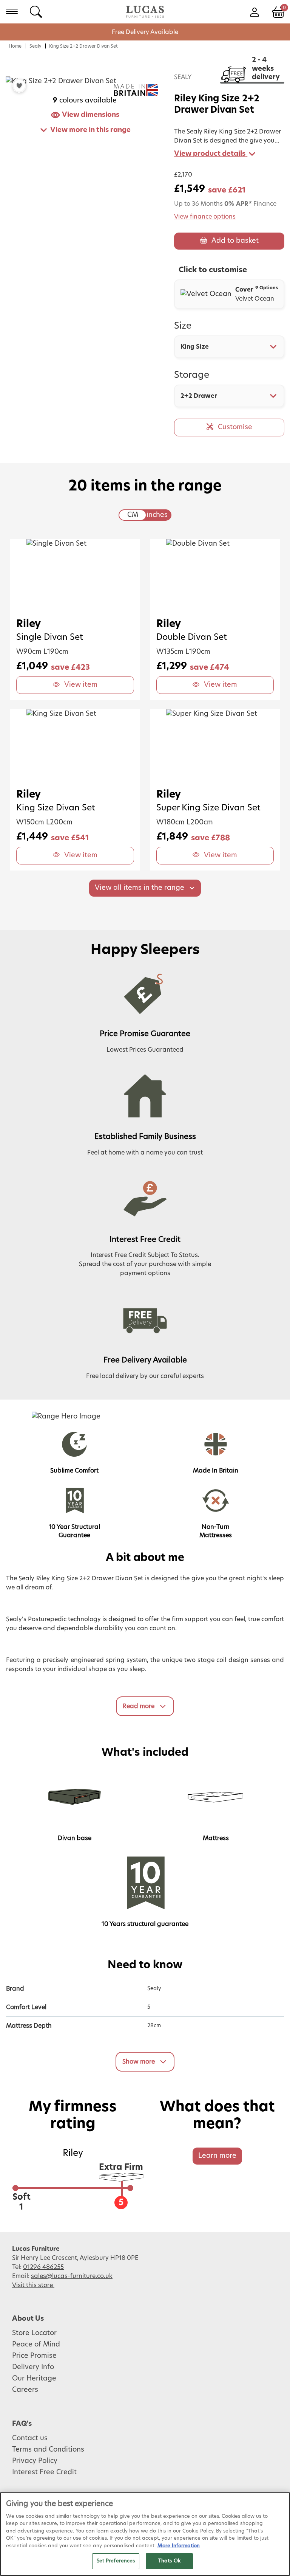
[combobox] (229, 347)
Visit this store (33, 2285)
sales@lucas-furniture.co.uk (72, 2276)
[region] (145, 2534)
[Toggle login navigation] (254, 11)
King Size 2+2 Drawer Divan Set (83, 46)
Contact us (30, 2438)
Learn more (217, 2156)
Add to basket (235, 241)
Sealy (35, 46)
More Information (179, 2546)
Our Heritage (34, 2379)
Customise (235, 427)
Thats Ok (169, 2561)
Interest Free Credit (44, 2472)
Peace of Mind (36, 2345)
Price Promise (34, 2356)
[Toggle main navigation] (12, 11)
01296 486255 (43, 2267)
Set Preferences (116, 2561)
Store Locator (34, 2333)
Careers (25, 2390)
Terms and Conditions (48, 2450)
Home (15, 46)
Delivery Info (33, 2367)
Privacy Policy (35, 2461)
